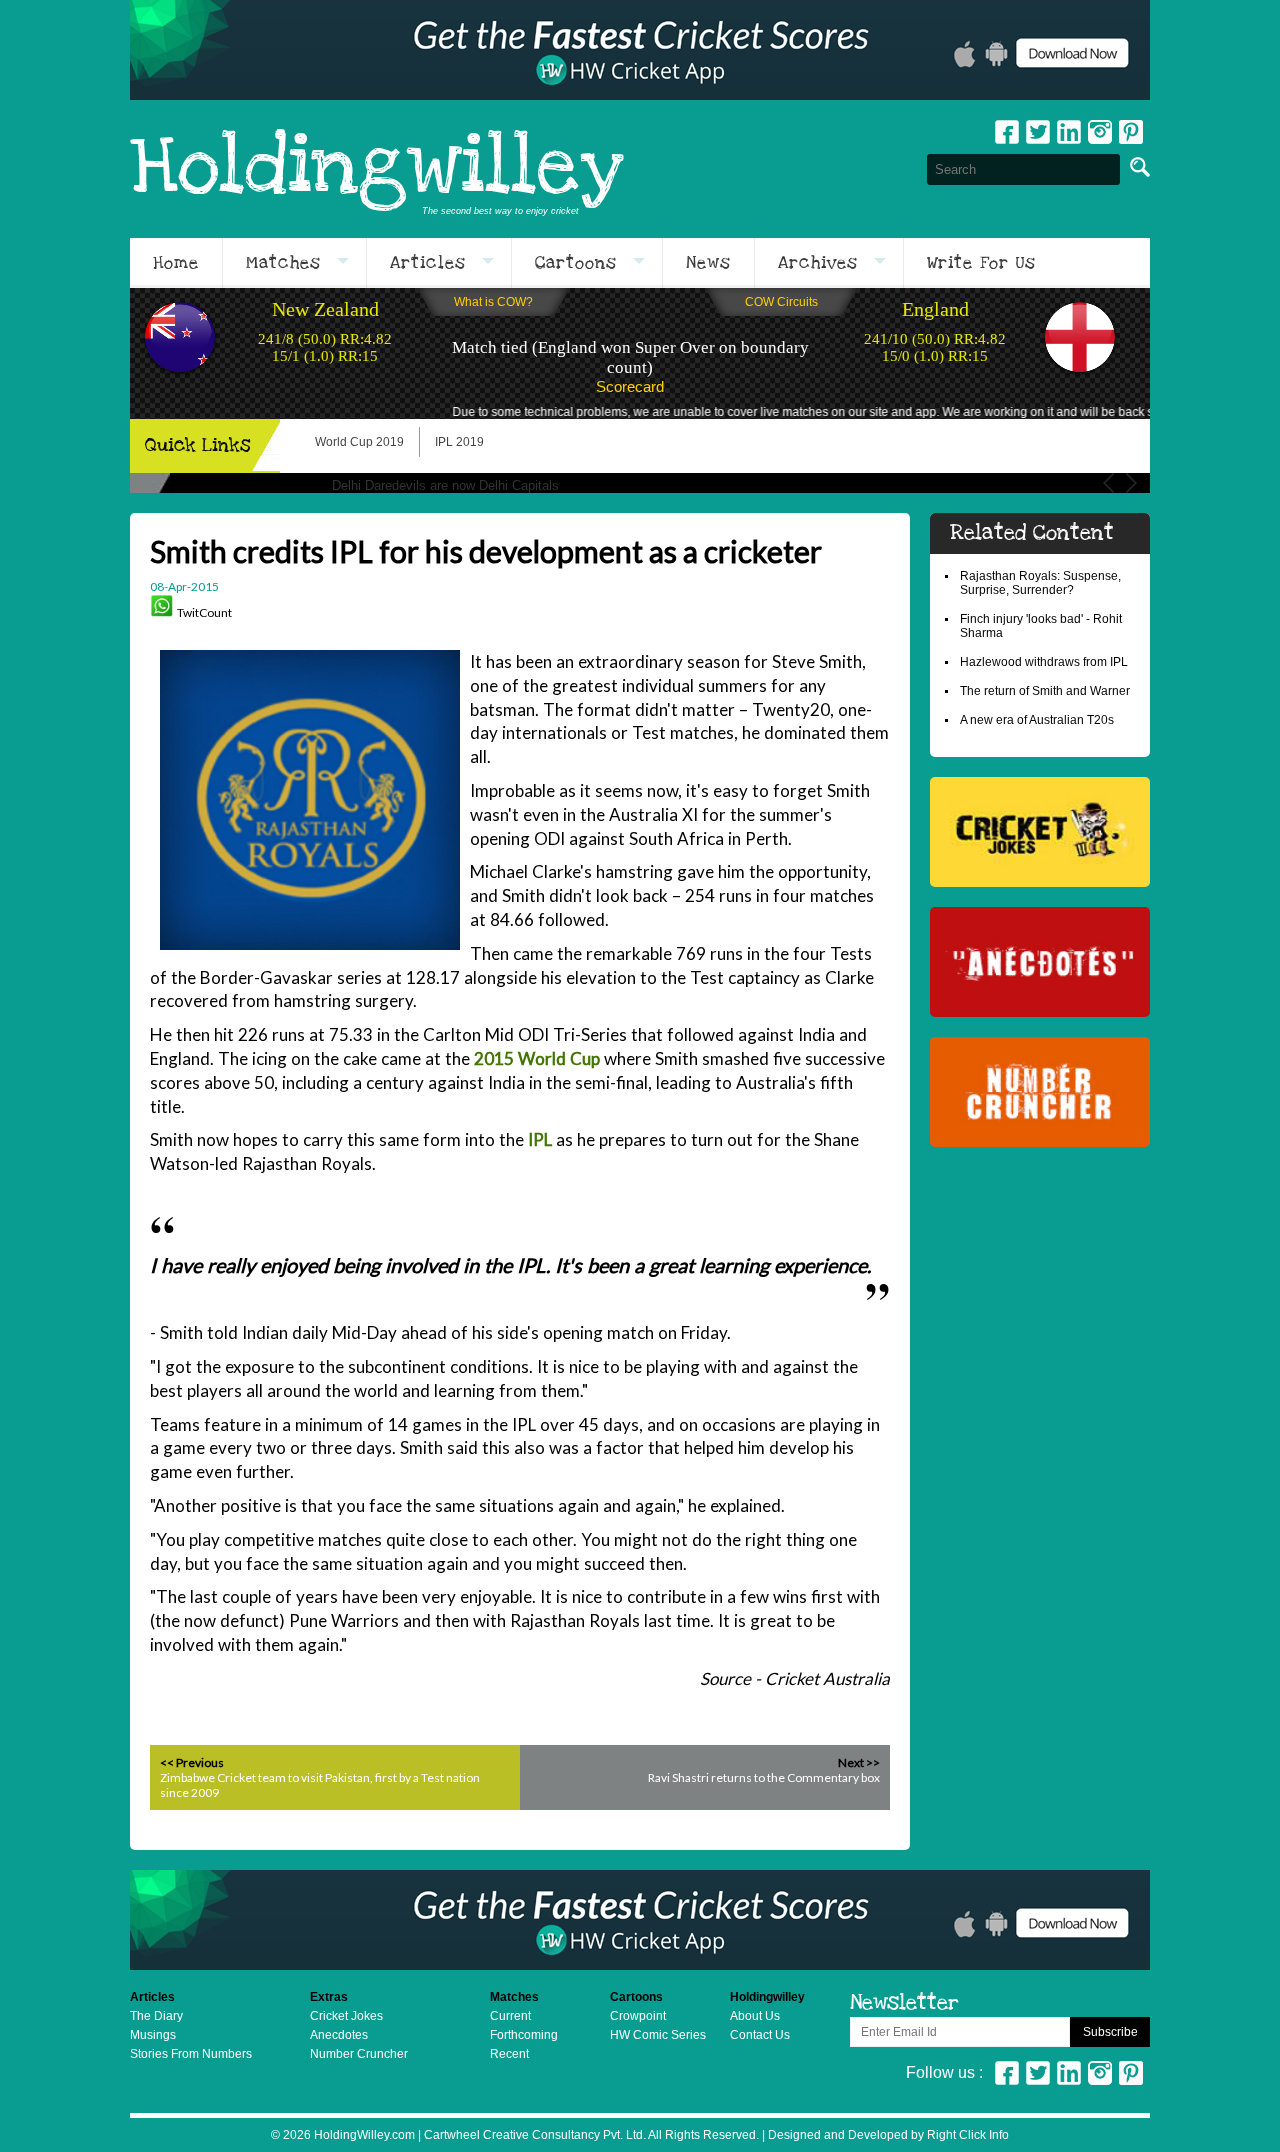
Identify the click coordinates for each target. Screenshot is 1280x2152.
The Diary (156, 2016)
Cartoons (576, 263)
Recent (509, 2054)
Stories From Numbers (191, 2054)
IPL (540, 1139)
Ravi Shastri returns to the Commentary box (764, 1777)
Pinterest (1131, 2073)
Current (510, 2016)
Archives (818, 263)
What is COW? (493, 302)
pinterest (1131, 132)
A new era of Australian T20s (1037, 720)
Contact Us (760, 2035)
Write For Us (981, 263)
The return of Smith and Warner (1045, 691)
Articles (428, 263)
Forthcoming (524, 2035)
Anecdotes (339, 2035)
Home (176, 263)
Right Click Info (966, 2135)
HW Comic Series (658, 2035)
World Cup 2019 (359, 442)
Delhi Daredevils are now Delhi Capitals (445, 485)
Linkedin (1069, 132)
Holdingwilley (377, 169)
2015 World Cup (537, 1058)
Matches (283, 263)
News (708, 263)
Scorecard (630, 386)
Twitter (1038, 132)
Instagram (1100, 132)
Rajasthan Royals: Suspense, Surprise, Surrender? (1040, 583)
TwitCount (204, 612)
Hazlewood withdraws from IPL (1044, 662)
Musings (153, 2035)
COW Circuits (781, 302)
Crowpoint (638, 2016)
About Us (755, 2016)
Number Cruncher (359, 2054)
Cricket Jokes (346, 2016)
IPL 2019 (459, 442)
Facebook (1007, 132)
